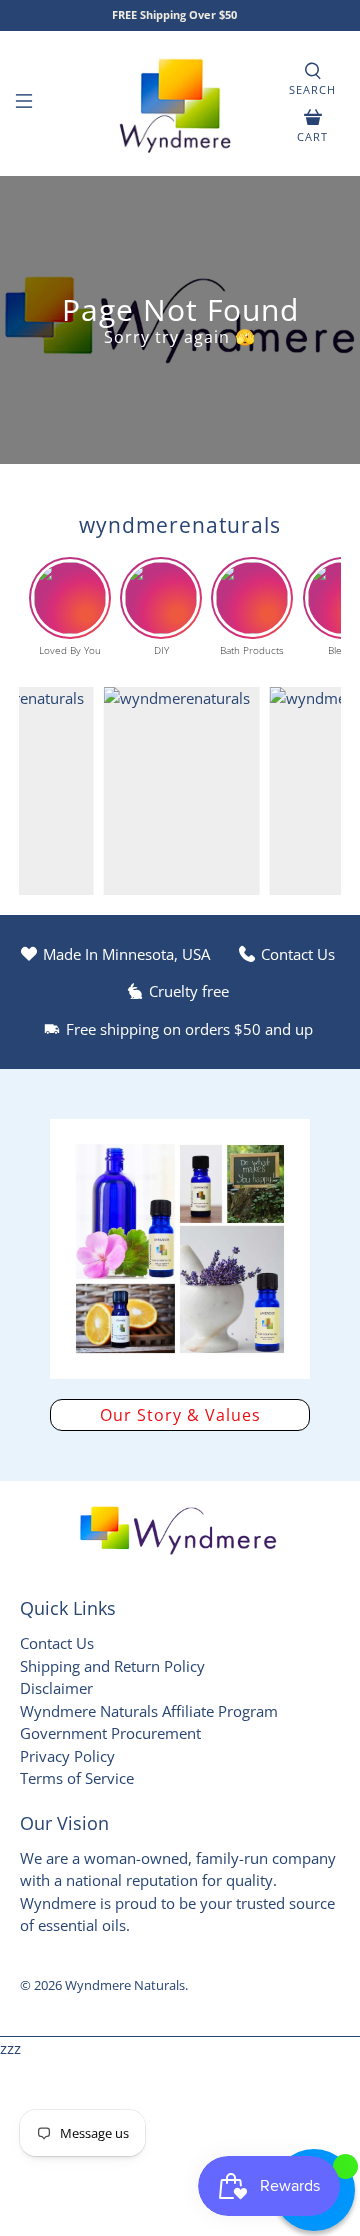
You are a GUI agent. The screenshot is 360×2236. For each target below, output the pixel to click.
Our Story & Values (180, 1415)
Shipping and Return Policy (112, 1666)
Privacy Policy (67, 1756)
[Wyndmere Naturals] (180, 103)
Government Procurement (110, 1733)
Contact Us (57, 1643)
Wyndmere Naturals (125, 1985)
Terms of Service (77, 1778)
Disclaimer (56, 1688)
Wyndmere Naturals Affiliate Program (149, 1711)
